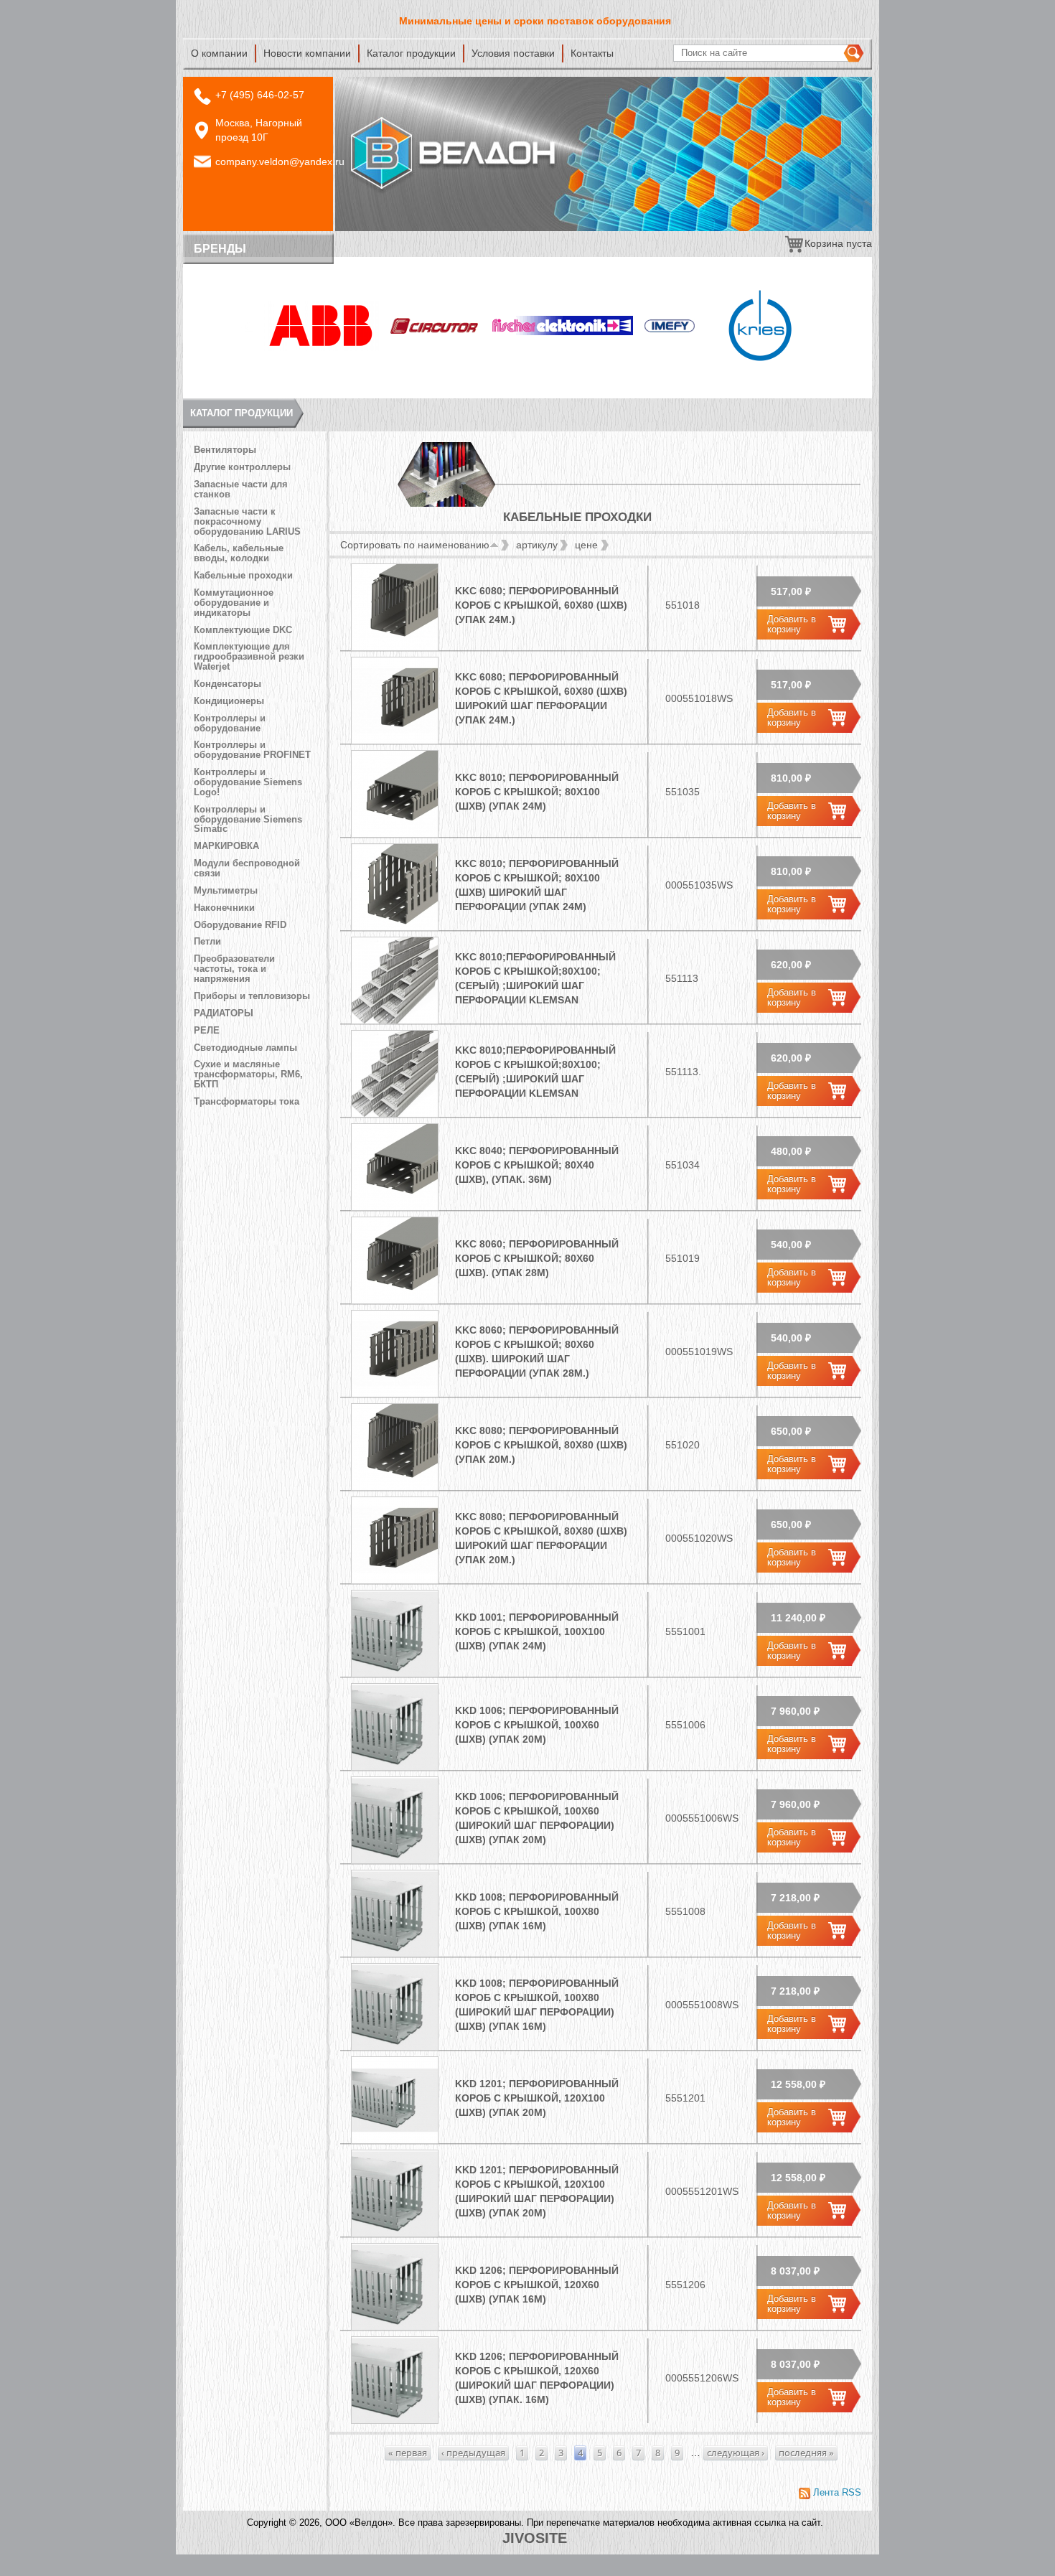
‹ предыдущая (473, 2453)
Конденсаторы (228, 684)
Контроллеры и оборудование (230, 723)
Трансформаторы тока (247, 1102)
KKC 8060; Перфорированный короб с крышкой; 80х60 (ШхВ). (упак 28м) (537, 1258)
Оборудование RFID (240, 925)
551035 (683, 792)
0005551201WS (702, 2191)
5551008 (685, 1911)
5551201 (685, 2098)
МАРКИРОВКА (226, 846)
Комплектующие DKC (243, 630)
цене (586, 545)
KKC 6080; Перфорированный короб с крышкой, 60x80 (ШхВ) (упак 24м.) (541, 605)
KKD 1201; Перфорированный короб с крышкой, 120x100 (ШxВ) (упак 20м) (537, 2098)
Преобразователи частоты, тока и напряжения (234, 969)
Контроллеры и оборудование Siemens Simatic (248, 820)
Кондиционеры (229, 701)
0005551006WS (702, 1818)
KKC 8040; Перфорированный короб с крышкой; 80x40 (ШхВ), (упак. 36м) (537, 1165)
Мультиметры (226, 891)
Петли (207, 942)
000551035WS (699, 885)
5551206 (685, 2285)
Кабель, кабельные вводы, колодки (239, 553)
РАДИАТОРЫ (224, 1013)
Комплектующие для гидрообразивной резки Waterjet (249, 657)
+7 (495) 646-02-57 (260, 95)
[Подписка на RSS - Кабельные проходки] (830, 2493)
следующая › (736, 2453)
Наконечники (224, 908)
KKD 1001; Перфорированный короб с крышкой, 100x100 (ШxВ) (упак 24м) (537, 1631)
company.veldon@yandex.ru (280, 161)
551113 (682, 978)
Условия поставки (513, 53)
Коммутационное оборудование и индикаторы (234, 603)
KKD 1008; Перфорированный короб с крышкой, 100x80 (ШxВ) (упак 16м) (537, 1911)
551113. (683, 1072)
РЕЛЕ (207, 1031)
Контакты (592, 53)
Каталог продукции (411, 53)
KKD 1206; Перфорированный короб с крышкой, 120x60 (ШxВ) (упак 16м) (537, 2285)
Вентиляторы (225, 450)
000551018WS (699, 698)
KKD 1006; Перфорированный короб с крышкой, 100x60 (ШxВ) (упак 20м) (537, 1725)
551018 (683, 605)
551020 (683, 1445)
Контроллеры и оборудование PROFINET (252, 750)
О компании (219, 53)
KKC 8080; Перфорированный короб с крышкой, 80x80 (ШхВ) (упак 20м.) (541, 1445)
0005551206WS (702, 2378)
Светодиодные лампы (245, 1048)
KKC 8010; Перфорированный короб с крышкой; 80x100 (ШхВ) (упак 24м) (537, 792)
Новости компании (307, 53)
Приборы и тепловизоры (252, 996)
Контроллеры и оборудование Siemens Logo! (248, 782)
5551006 (685, 1725)
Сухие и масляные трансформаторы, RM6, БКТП (248, 1074)
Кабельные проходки (243, 576)
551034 (683, 1165)
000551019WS (699, 1352)
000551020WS (699, 1538)
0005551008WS (702, 2005)
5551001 (685, 1631)
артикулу (537, 545)
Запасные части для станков (241, 490)
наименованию (454, 545)
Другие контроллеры (242, 467)
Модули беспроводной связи (247, 868)
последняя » (806, 2453)
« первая (408, 2453)
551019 (683, 1258)
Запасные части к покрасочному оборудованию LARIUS (247, 522)
